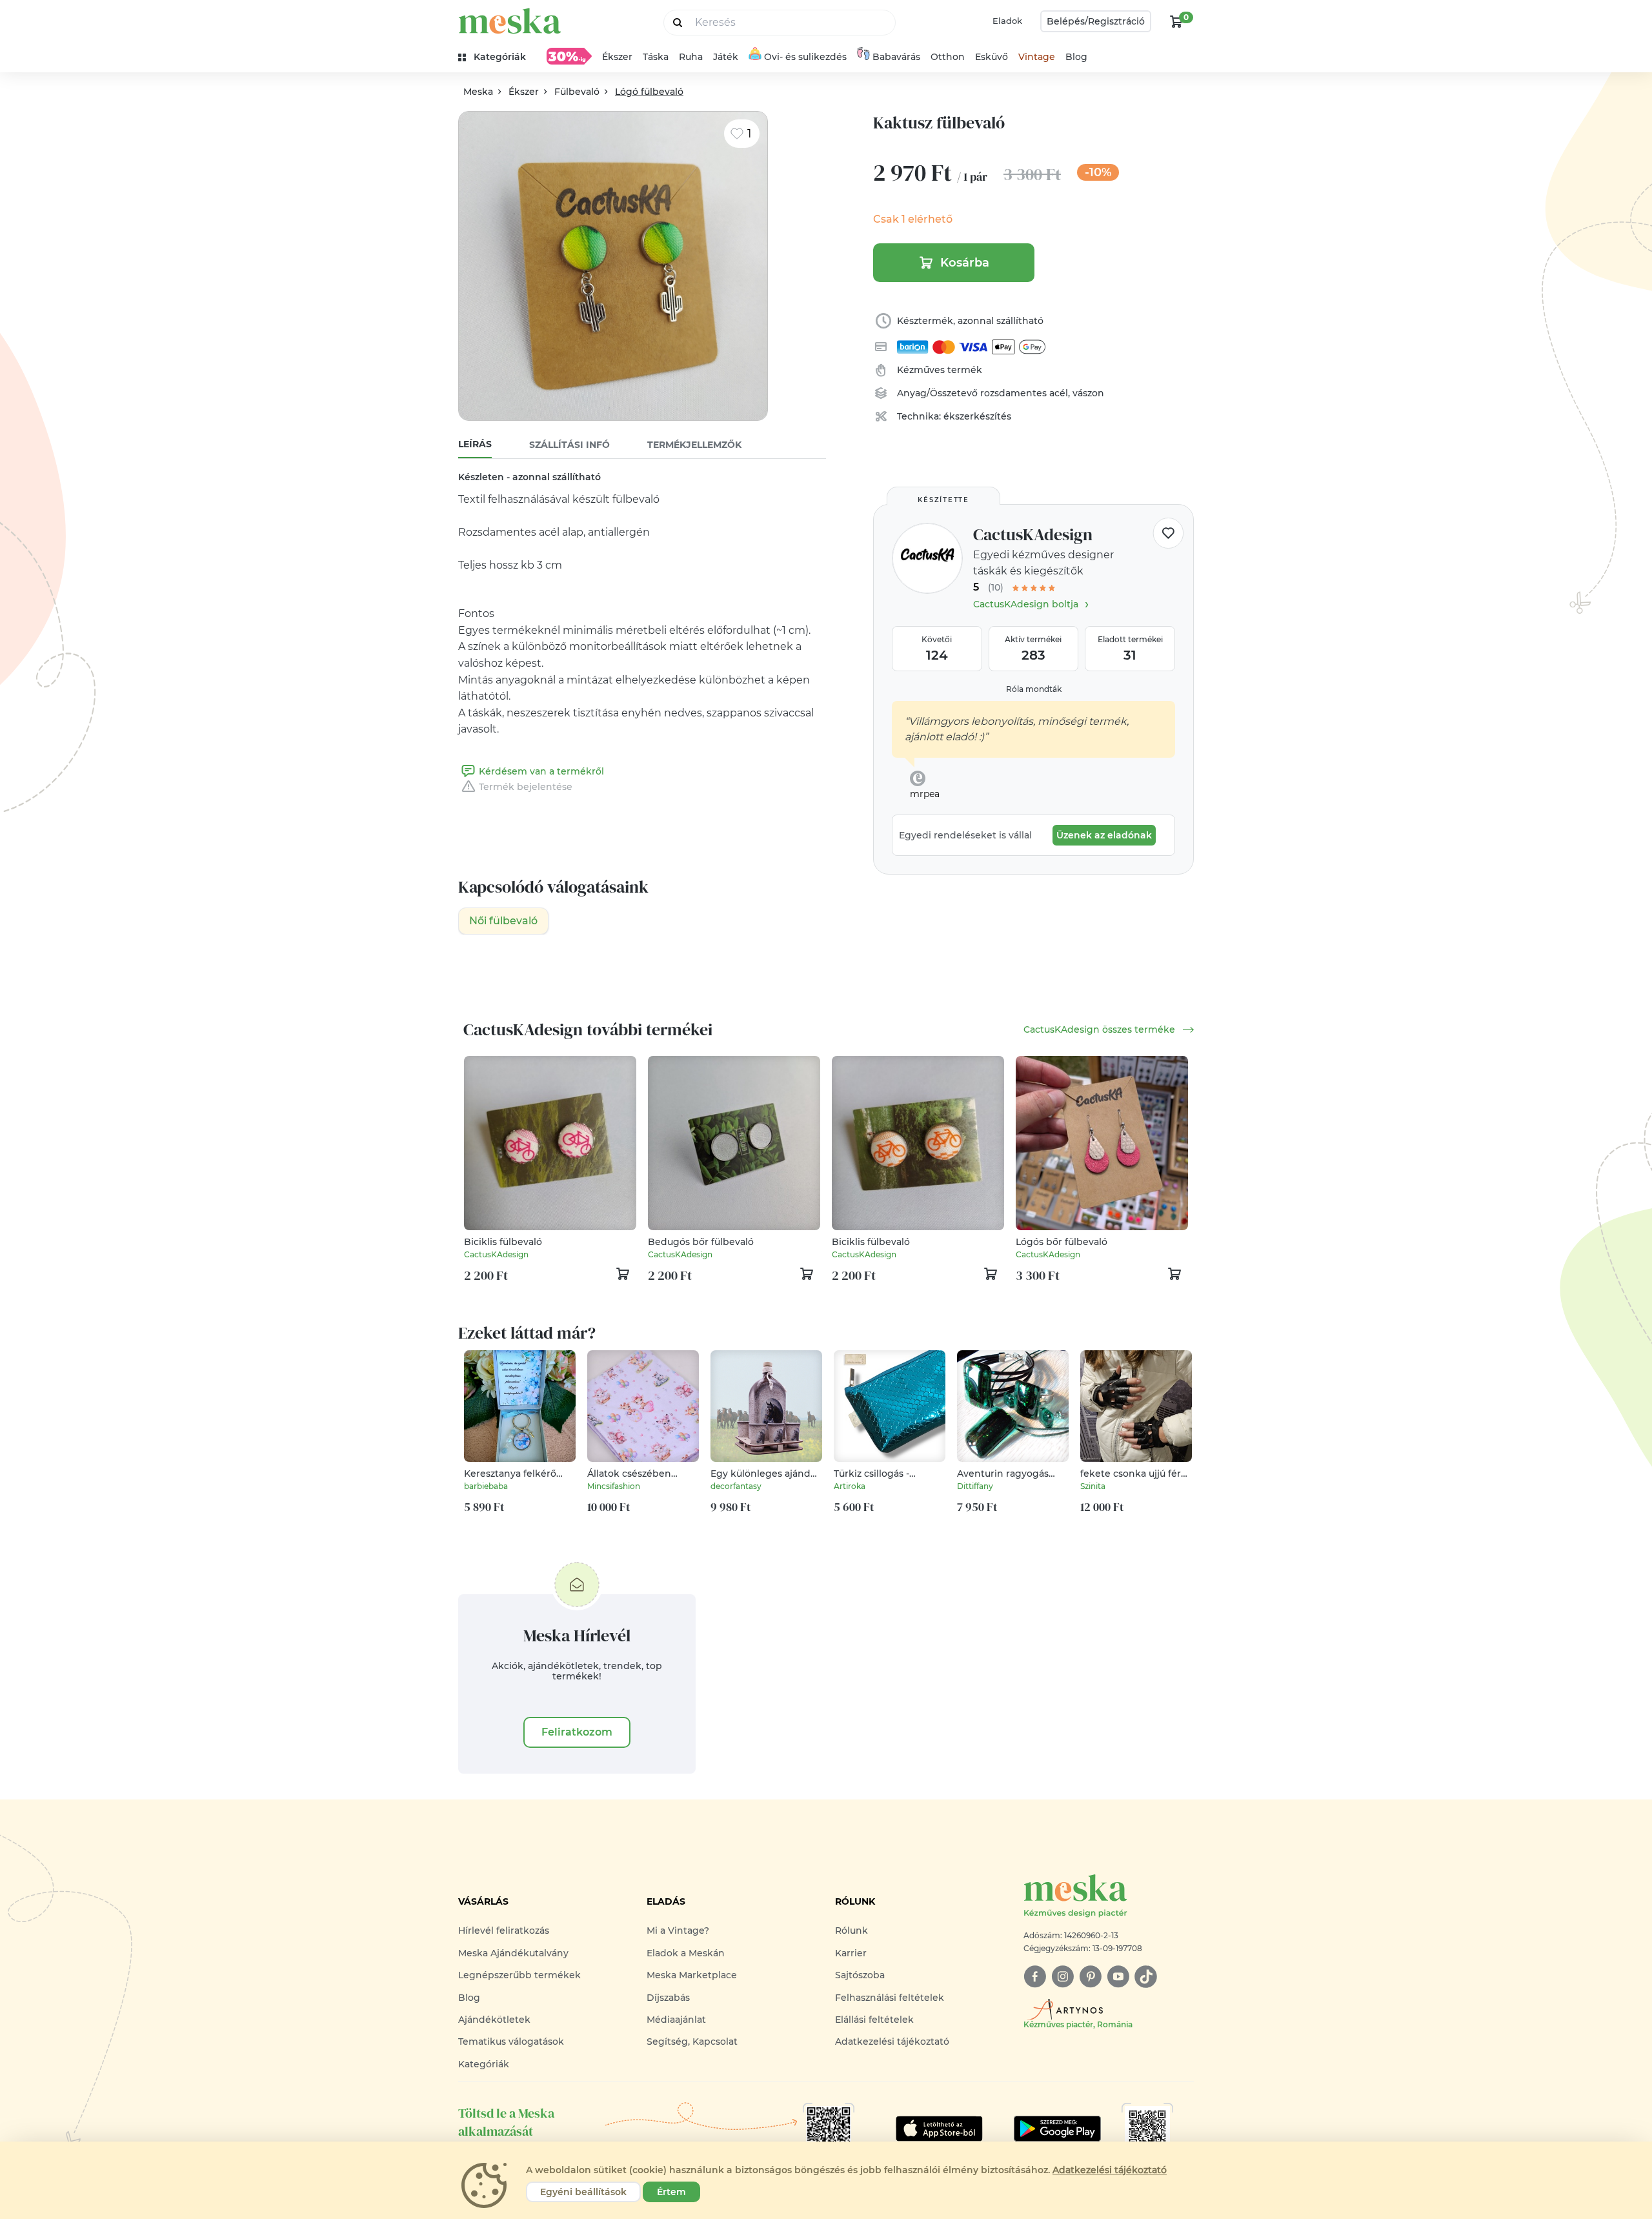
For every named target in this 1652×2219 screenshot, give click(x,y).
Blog (1076, 57)
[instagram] (1063, 1977)
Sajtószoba (860, 1975)
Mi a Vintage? (678, 1930)
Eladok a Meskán (686, 1953)
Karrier (851, 1953)
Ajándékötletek (494, 2020)
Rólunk (851, 1930)
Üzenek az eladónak (1104, 835)
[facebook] (1035, 1977)
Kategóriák (484, 2064)
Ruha (691, 57)
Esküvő (992, 57)
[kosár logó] (1176, 21)
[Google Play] (939, 2129)
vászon (1088, 393)
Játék (726, 57)
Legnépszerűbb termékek (519, 1975)
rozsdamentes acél (1024, 393)
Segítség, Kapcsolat (692, 2042)
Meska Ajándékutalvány (513, 1953)
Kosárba (965, 263)
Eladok (1007, 21)
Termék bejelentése (526, 787)
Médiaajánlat (676, 2020)
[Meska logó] (510, 21)
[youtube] (1118, 1977)
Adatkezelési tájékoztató (892, 2042)
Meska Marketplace (692, 1975)
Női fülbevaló (503, 921)
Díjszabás (668, 1998)
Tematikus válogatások (511, 2042)
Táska (656, 57)
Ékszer (617, 57)
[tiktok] (1146, 1977)
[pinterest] (1090, 1977)
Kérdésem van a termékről (541, 771)
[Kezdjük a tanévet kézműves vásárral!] (569, 56)
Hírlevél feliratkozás (504, 1930)
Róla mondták (1034, 689)
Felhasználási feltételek (890, 1998)
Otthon (948, 57)
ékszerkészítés (977, 416)
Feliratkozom (577, 1732)
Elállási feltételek (874, 2020)
